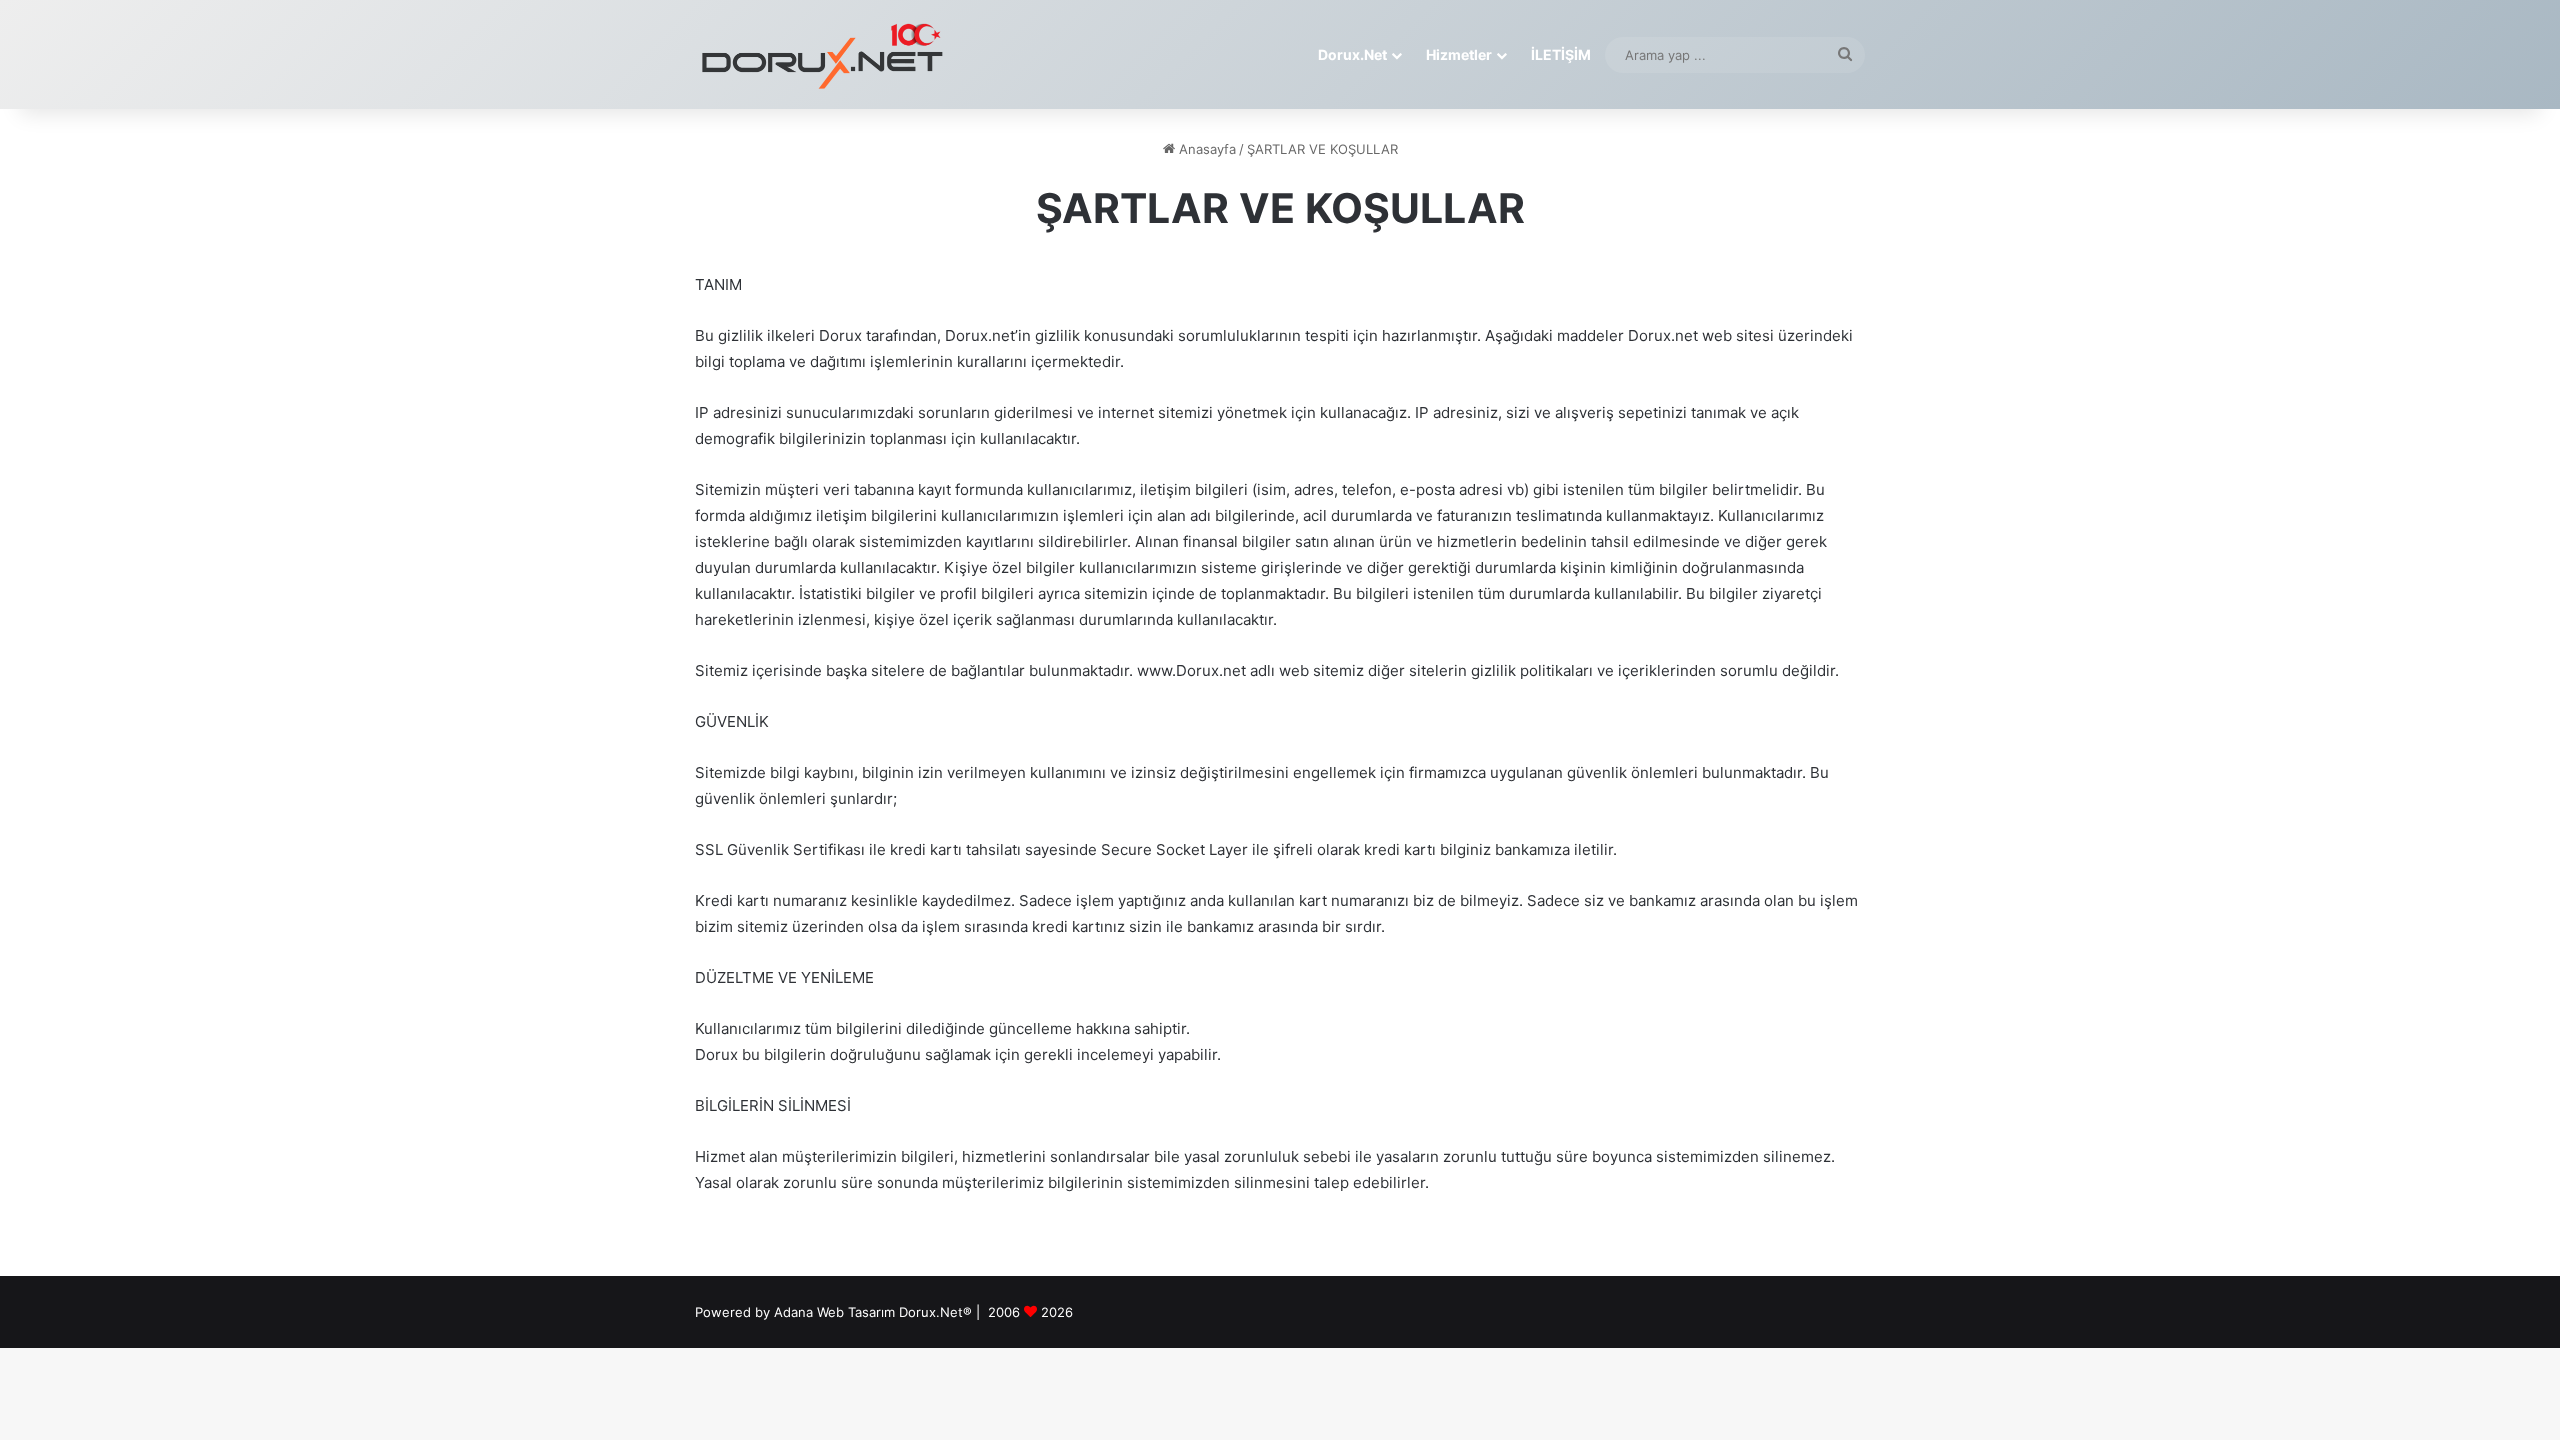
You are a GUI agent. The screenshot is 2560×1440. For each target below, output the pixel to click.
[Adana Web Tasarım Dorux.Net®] (820, 54)
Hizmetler (1459, 54)
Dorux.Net (1352, 54)
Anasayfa (1205, 149)
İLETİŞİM (1561, 54)
